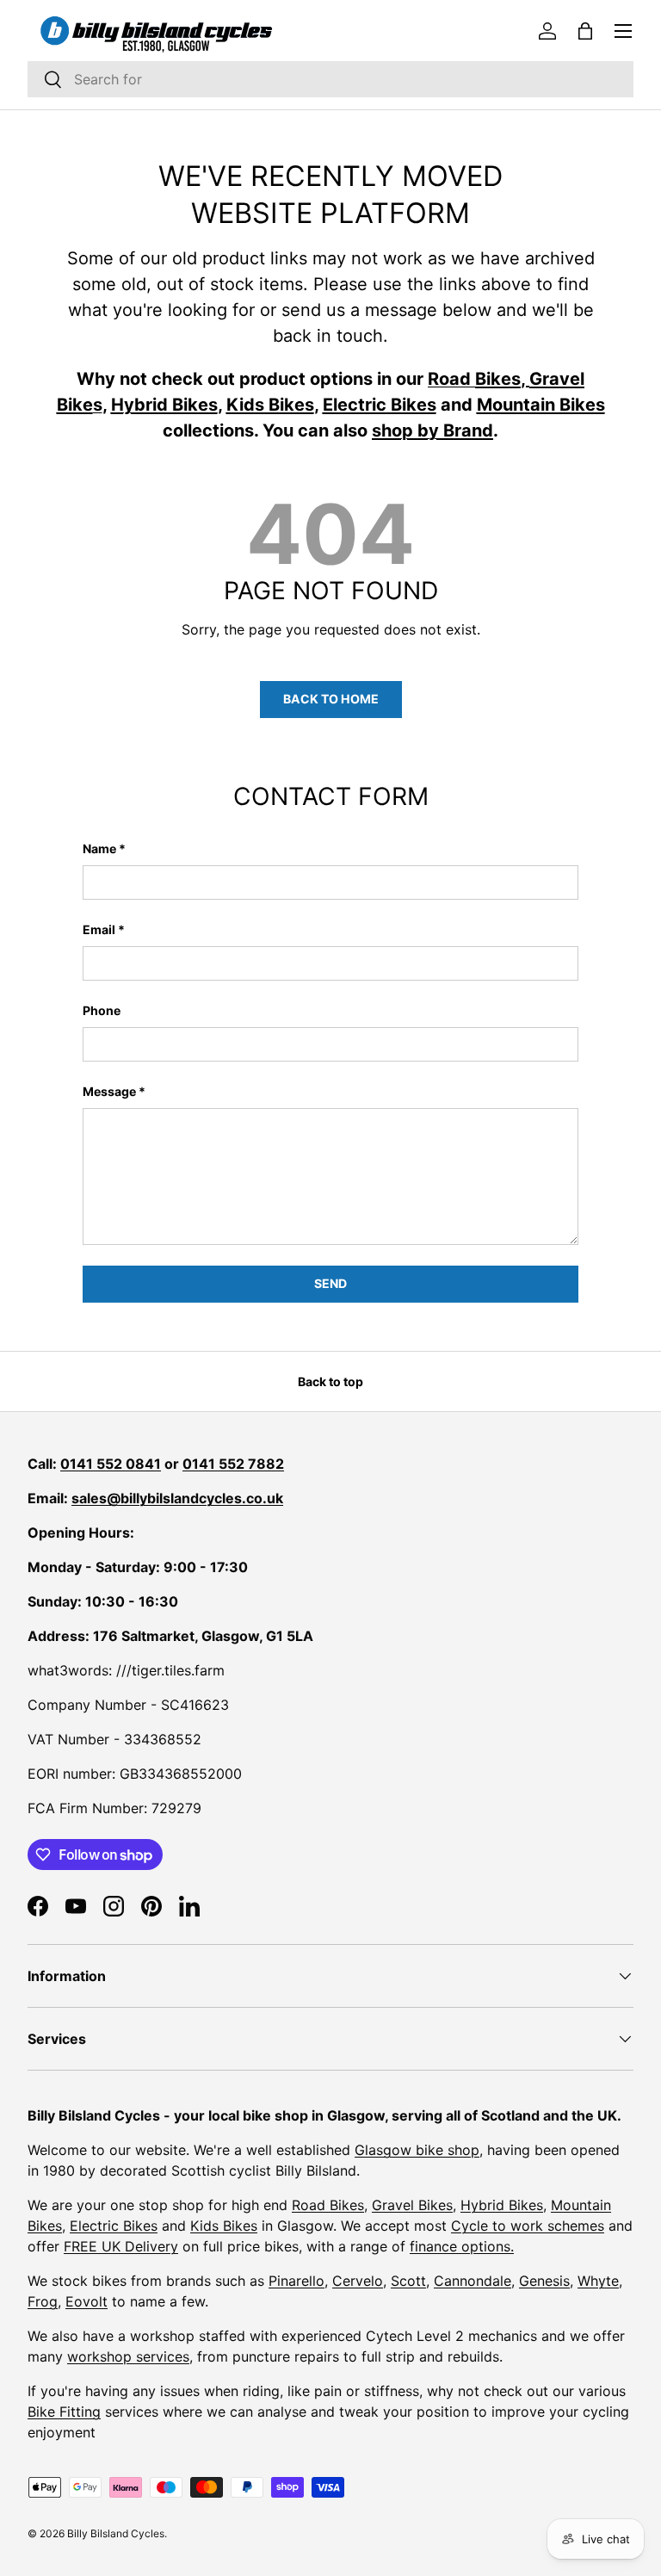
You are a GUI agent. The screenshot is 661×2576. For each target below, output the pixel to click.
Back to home (331, 699)
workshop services (128, 2356)
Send (330, 1283)
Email (99, 929)
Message (109, 1091)
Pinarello (297, 2281)
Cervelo (358, 2281)
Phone (102, 1010)
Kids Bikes (224, 2226)
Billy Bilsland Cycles (116, 2533)
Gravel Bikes (412, 2205)
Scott (408, 2281)
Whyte (598, 2281)
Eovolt (86, 2301)
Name (99, 848)
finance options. (462, 2246)
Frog (43, 2301)
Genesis (544, 2281)
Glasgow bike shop (417, 2150)
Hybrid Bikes (502, 2205)
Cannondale (473, 2281)
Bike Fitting (64, 2412)
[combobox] (330, 79)
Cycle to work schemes (528, 2226)
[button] (585, 31)
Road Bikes (328, 2205)
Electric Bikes (114, 2226)
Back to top (330, 1381)
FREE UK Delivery (121, 2246)
